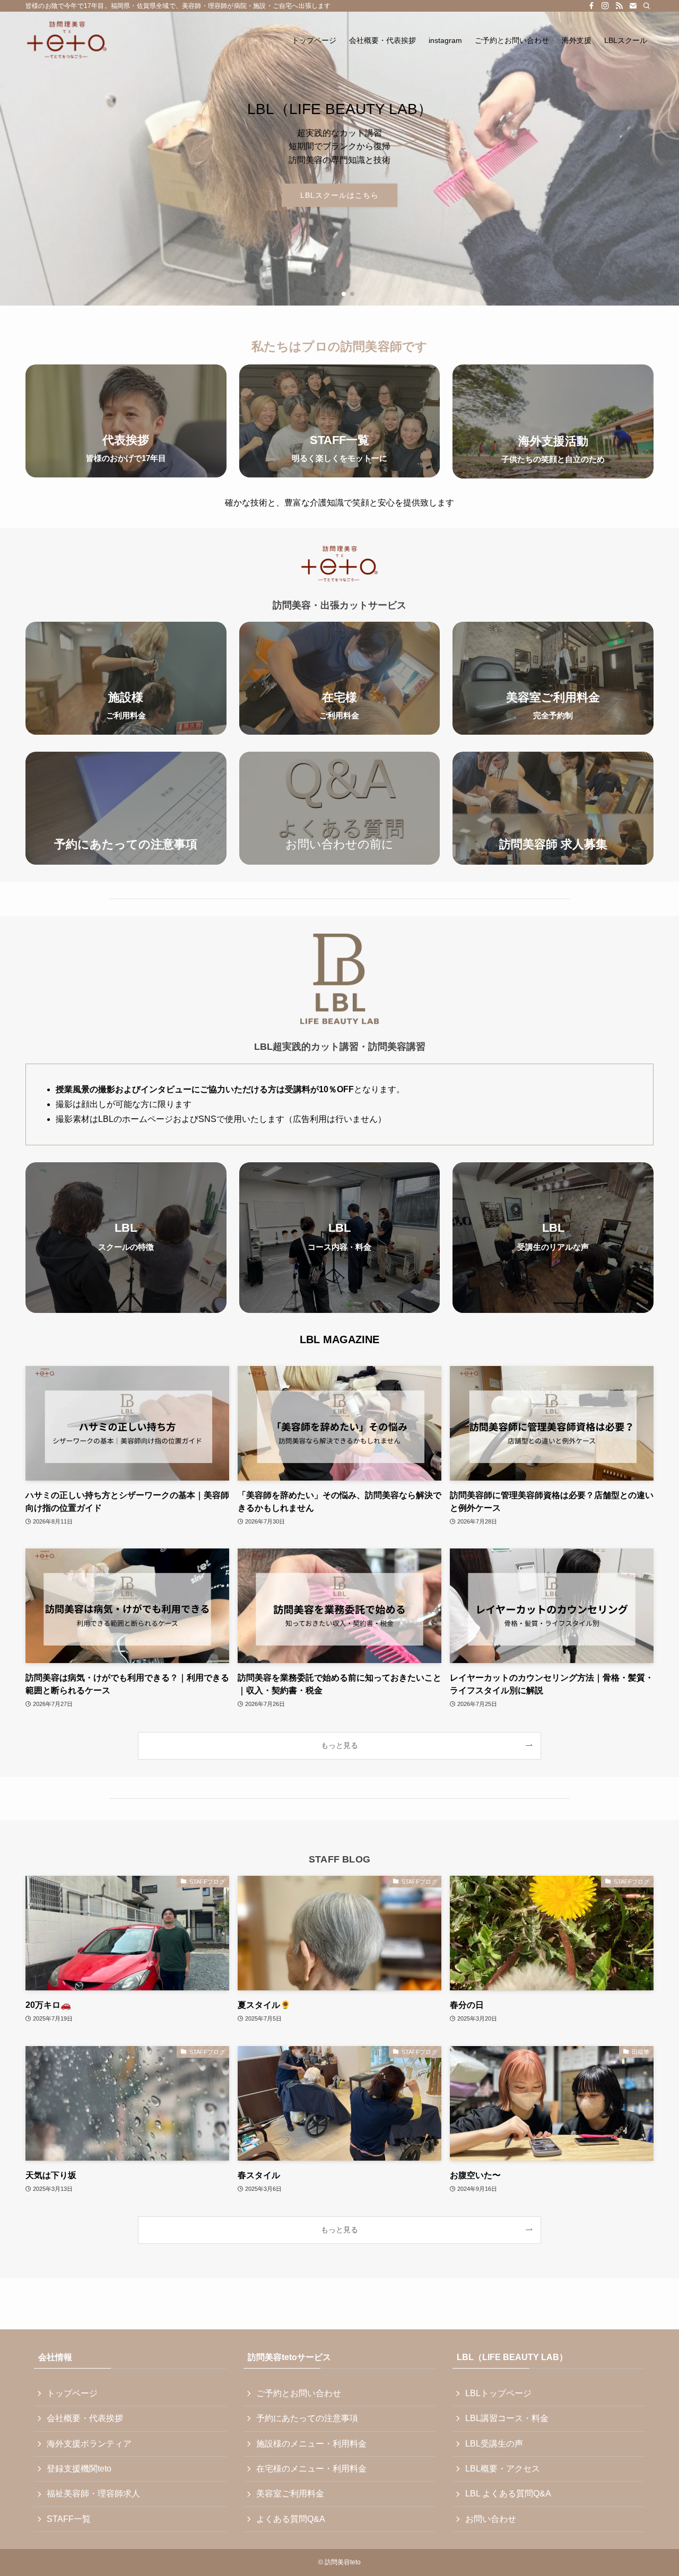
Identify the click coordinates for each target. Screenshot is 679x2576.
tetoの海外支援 (340, 195)
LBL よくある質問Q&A (508, 2494)
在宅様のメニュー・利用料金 (311, 2469)
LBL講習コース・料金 (507, 2418)
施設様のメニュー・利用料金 (311, 2444)
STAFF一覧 (69, 2519)
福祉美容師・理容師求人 (93, 2494)
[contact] (633, 6)
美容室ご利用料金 (290, 2494)
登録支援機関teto (79, 2469)
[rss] (619, 6)
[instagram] (605, 6)
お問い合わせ (491, 2519)
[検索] (647, 6)
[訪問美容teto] (67, 40)
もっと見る (339, 1745)
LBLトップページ (498, 2393)
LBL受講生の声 (494, 2444)
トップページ (72, 2393)
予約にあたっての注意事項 (307, 2418)
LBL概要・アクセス (503, 2469)
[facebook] (591, 6)
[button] (327, 294)
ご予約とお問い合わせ (299, 2393)
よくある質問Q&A (291, 2519)
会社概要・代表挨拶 (85, 2418)
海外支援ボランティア (89, 2444)
